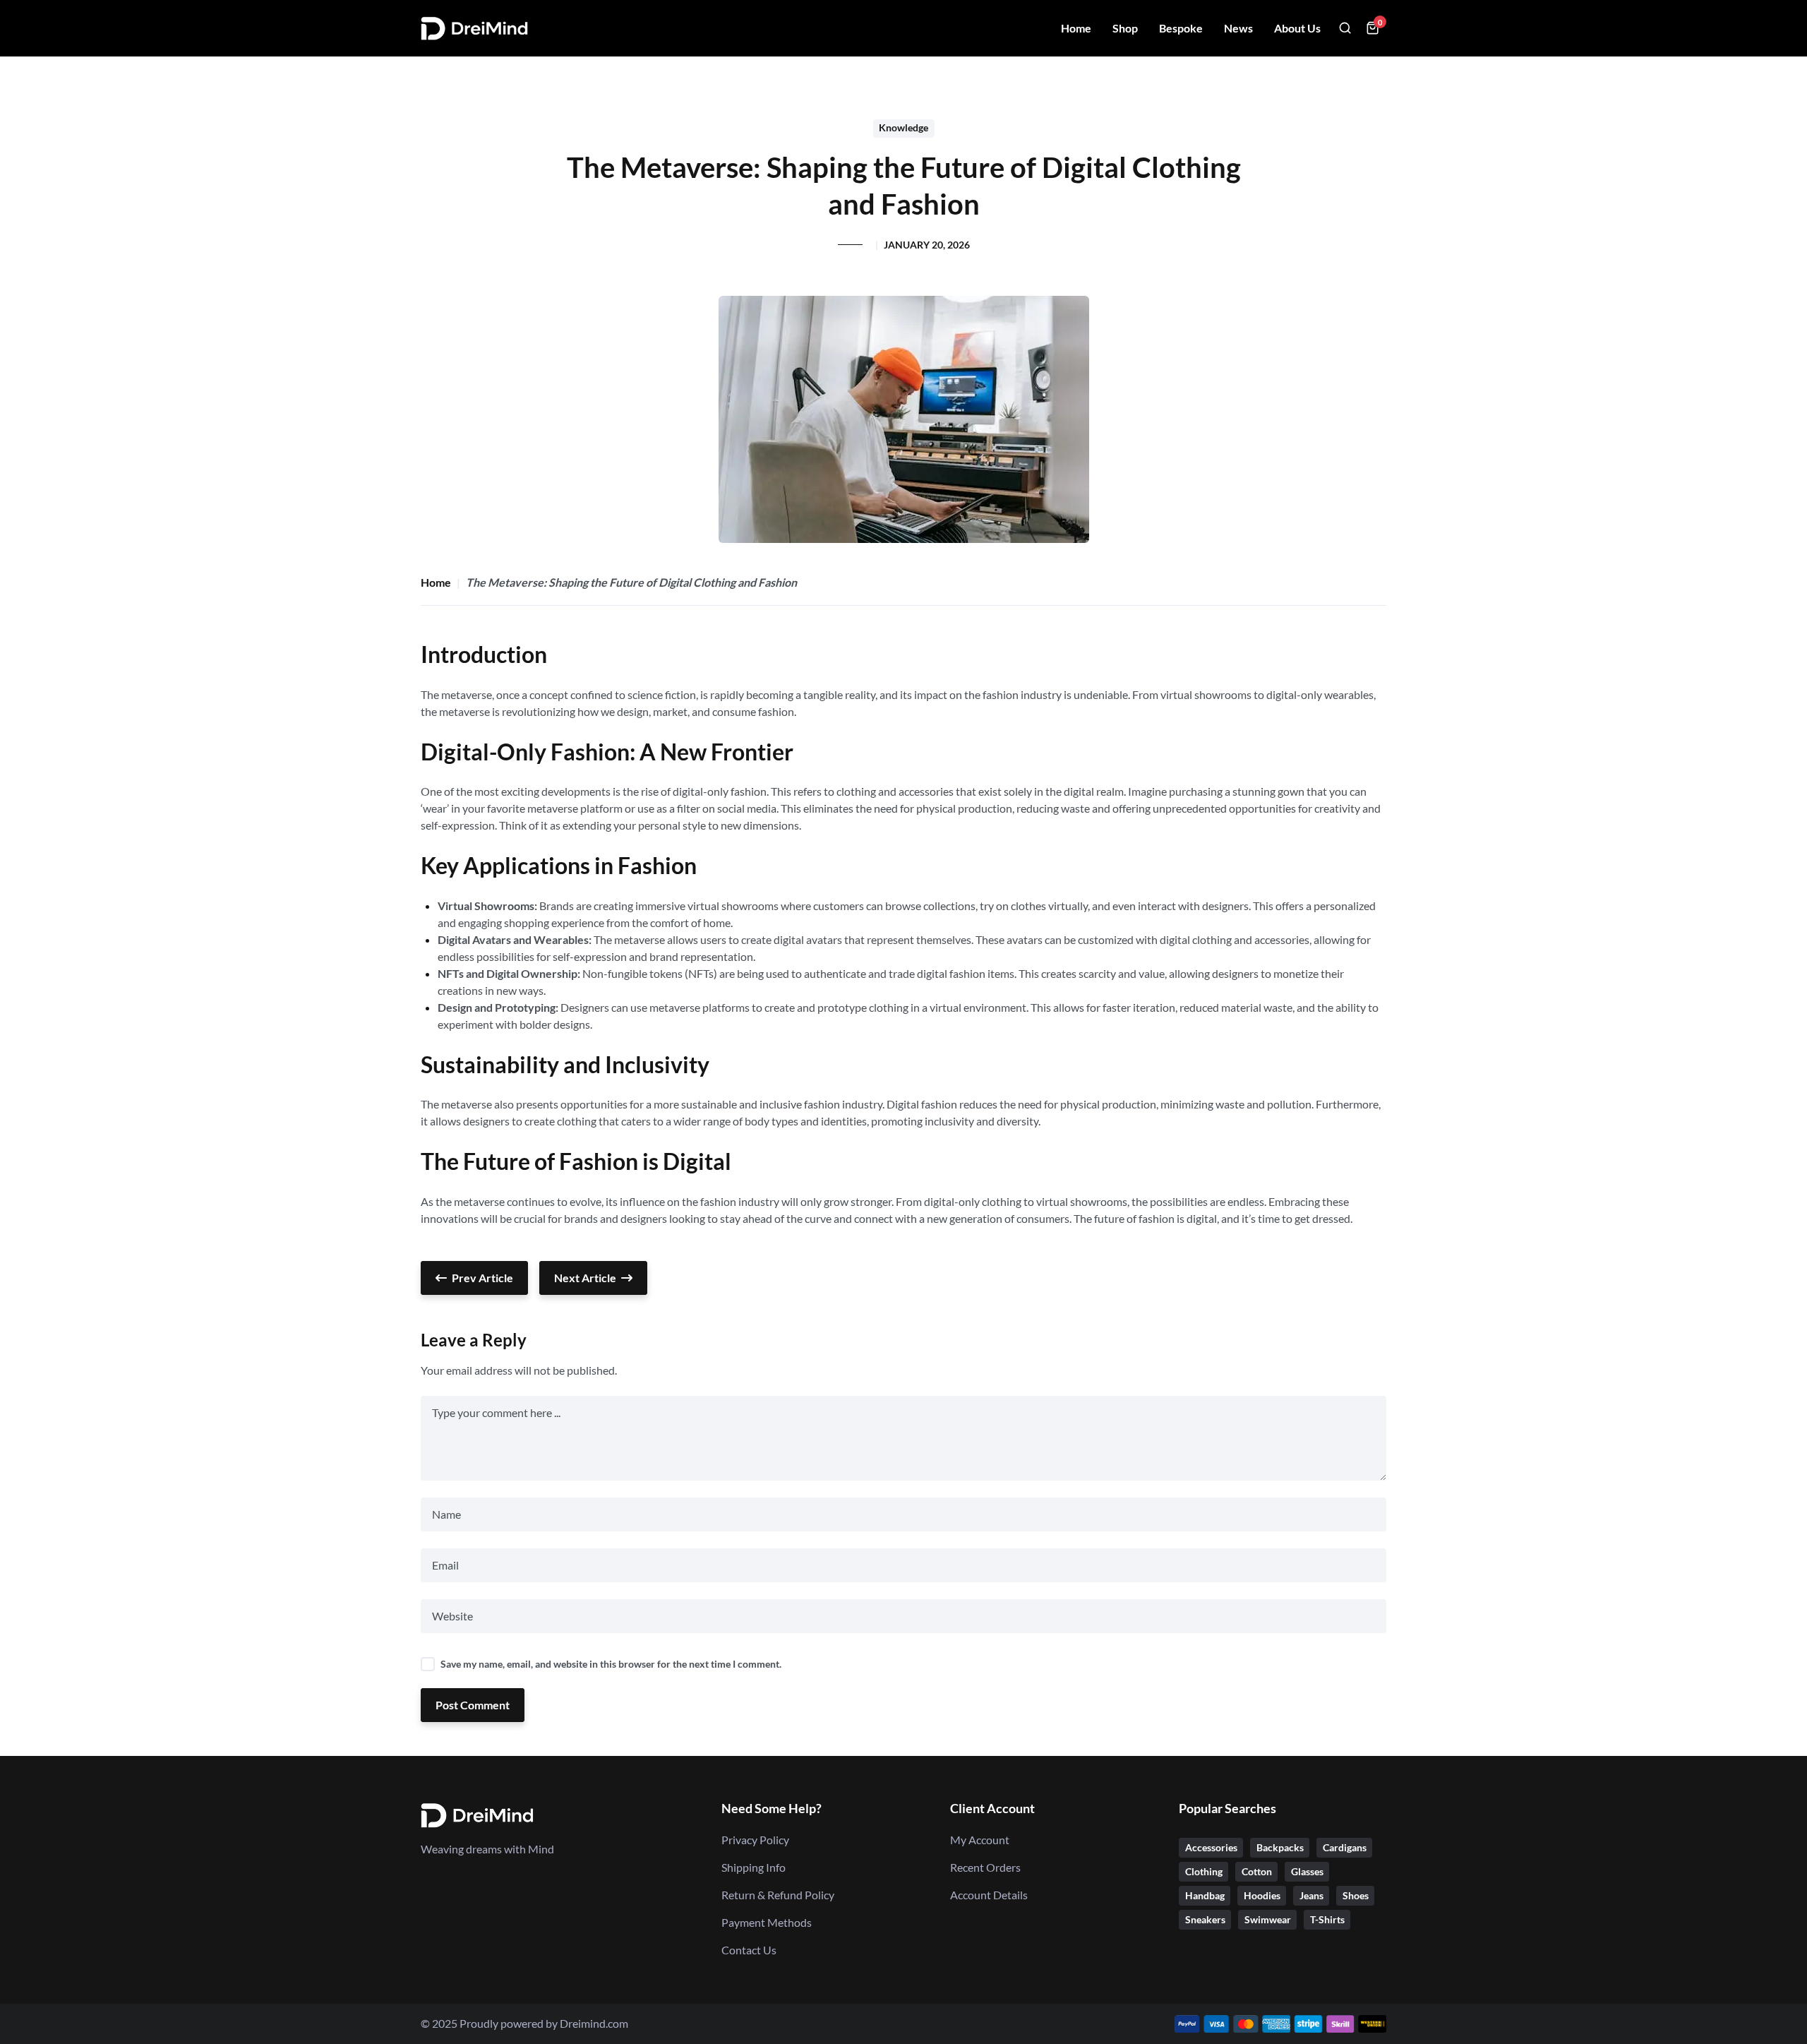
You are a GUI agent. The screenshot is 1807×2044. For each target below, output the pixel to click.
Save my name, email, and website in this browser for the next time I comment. (611, 1664)
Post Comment (473, 1705)
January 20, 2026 (927, 245)
